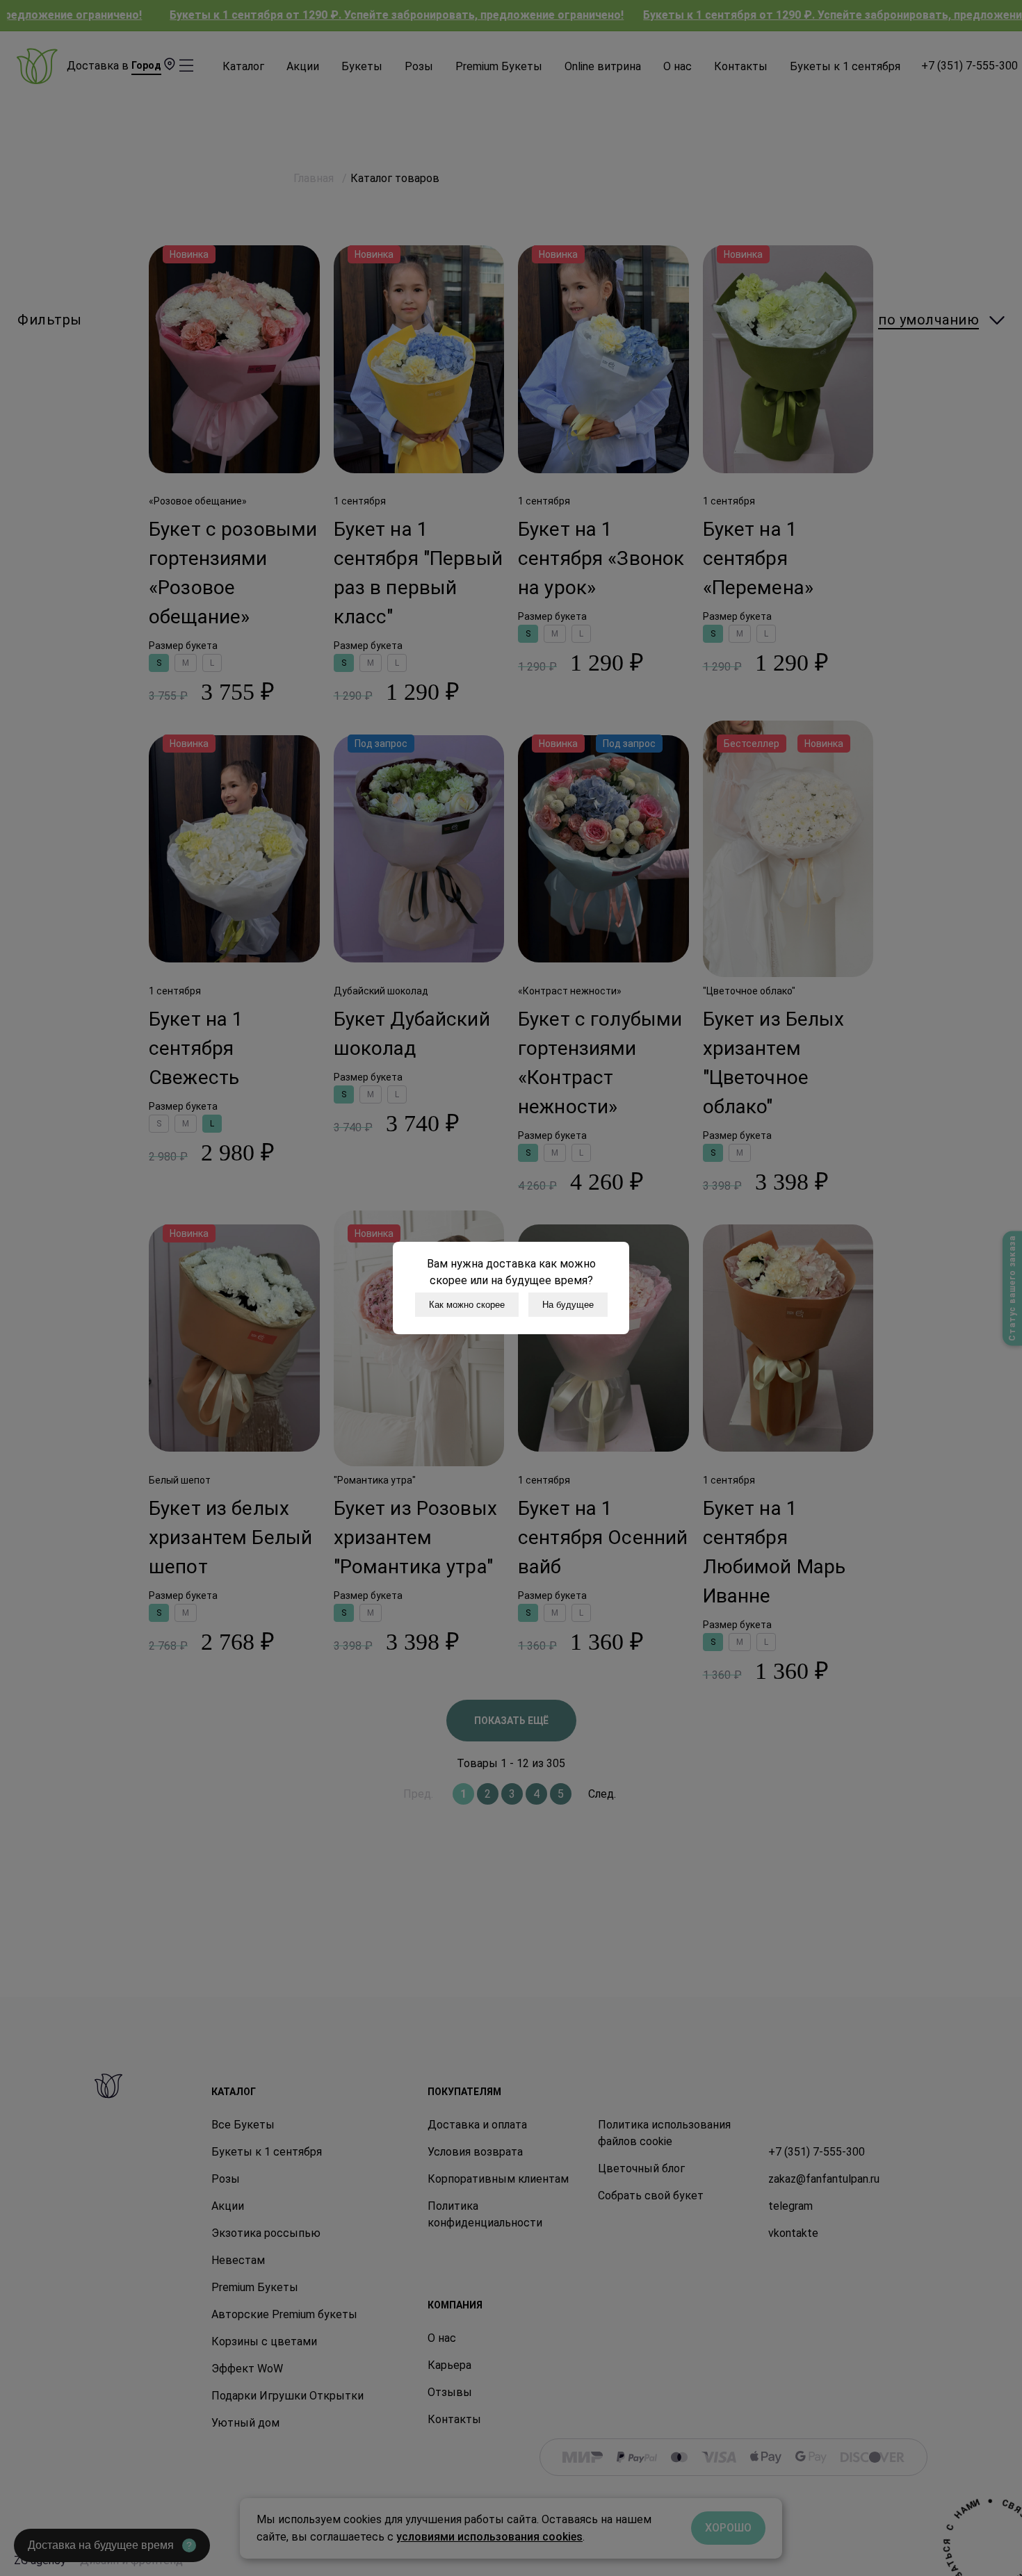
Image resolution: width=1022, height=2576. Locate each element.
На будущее (568, 1305)
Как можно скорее (467, 1305)
